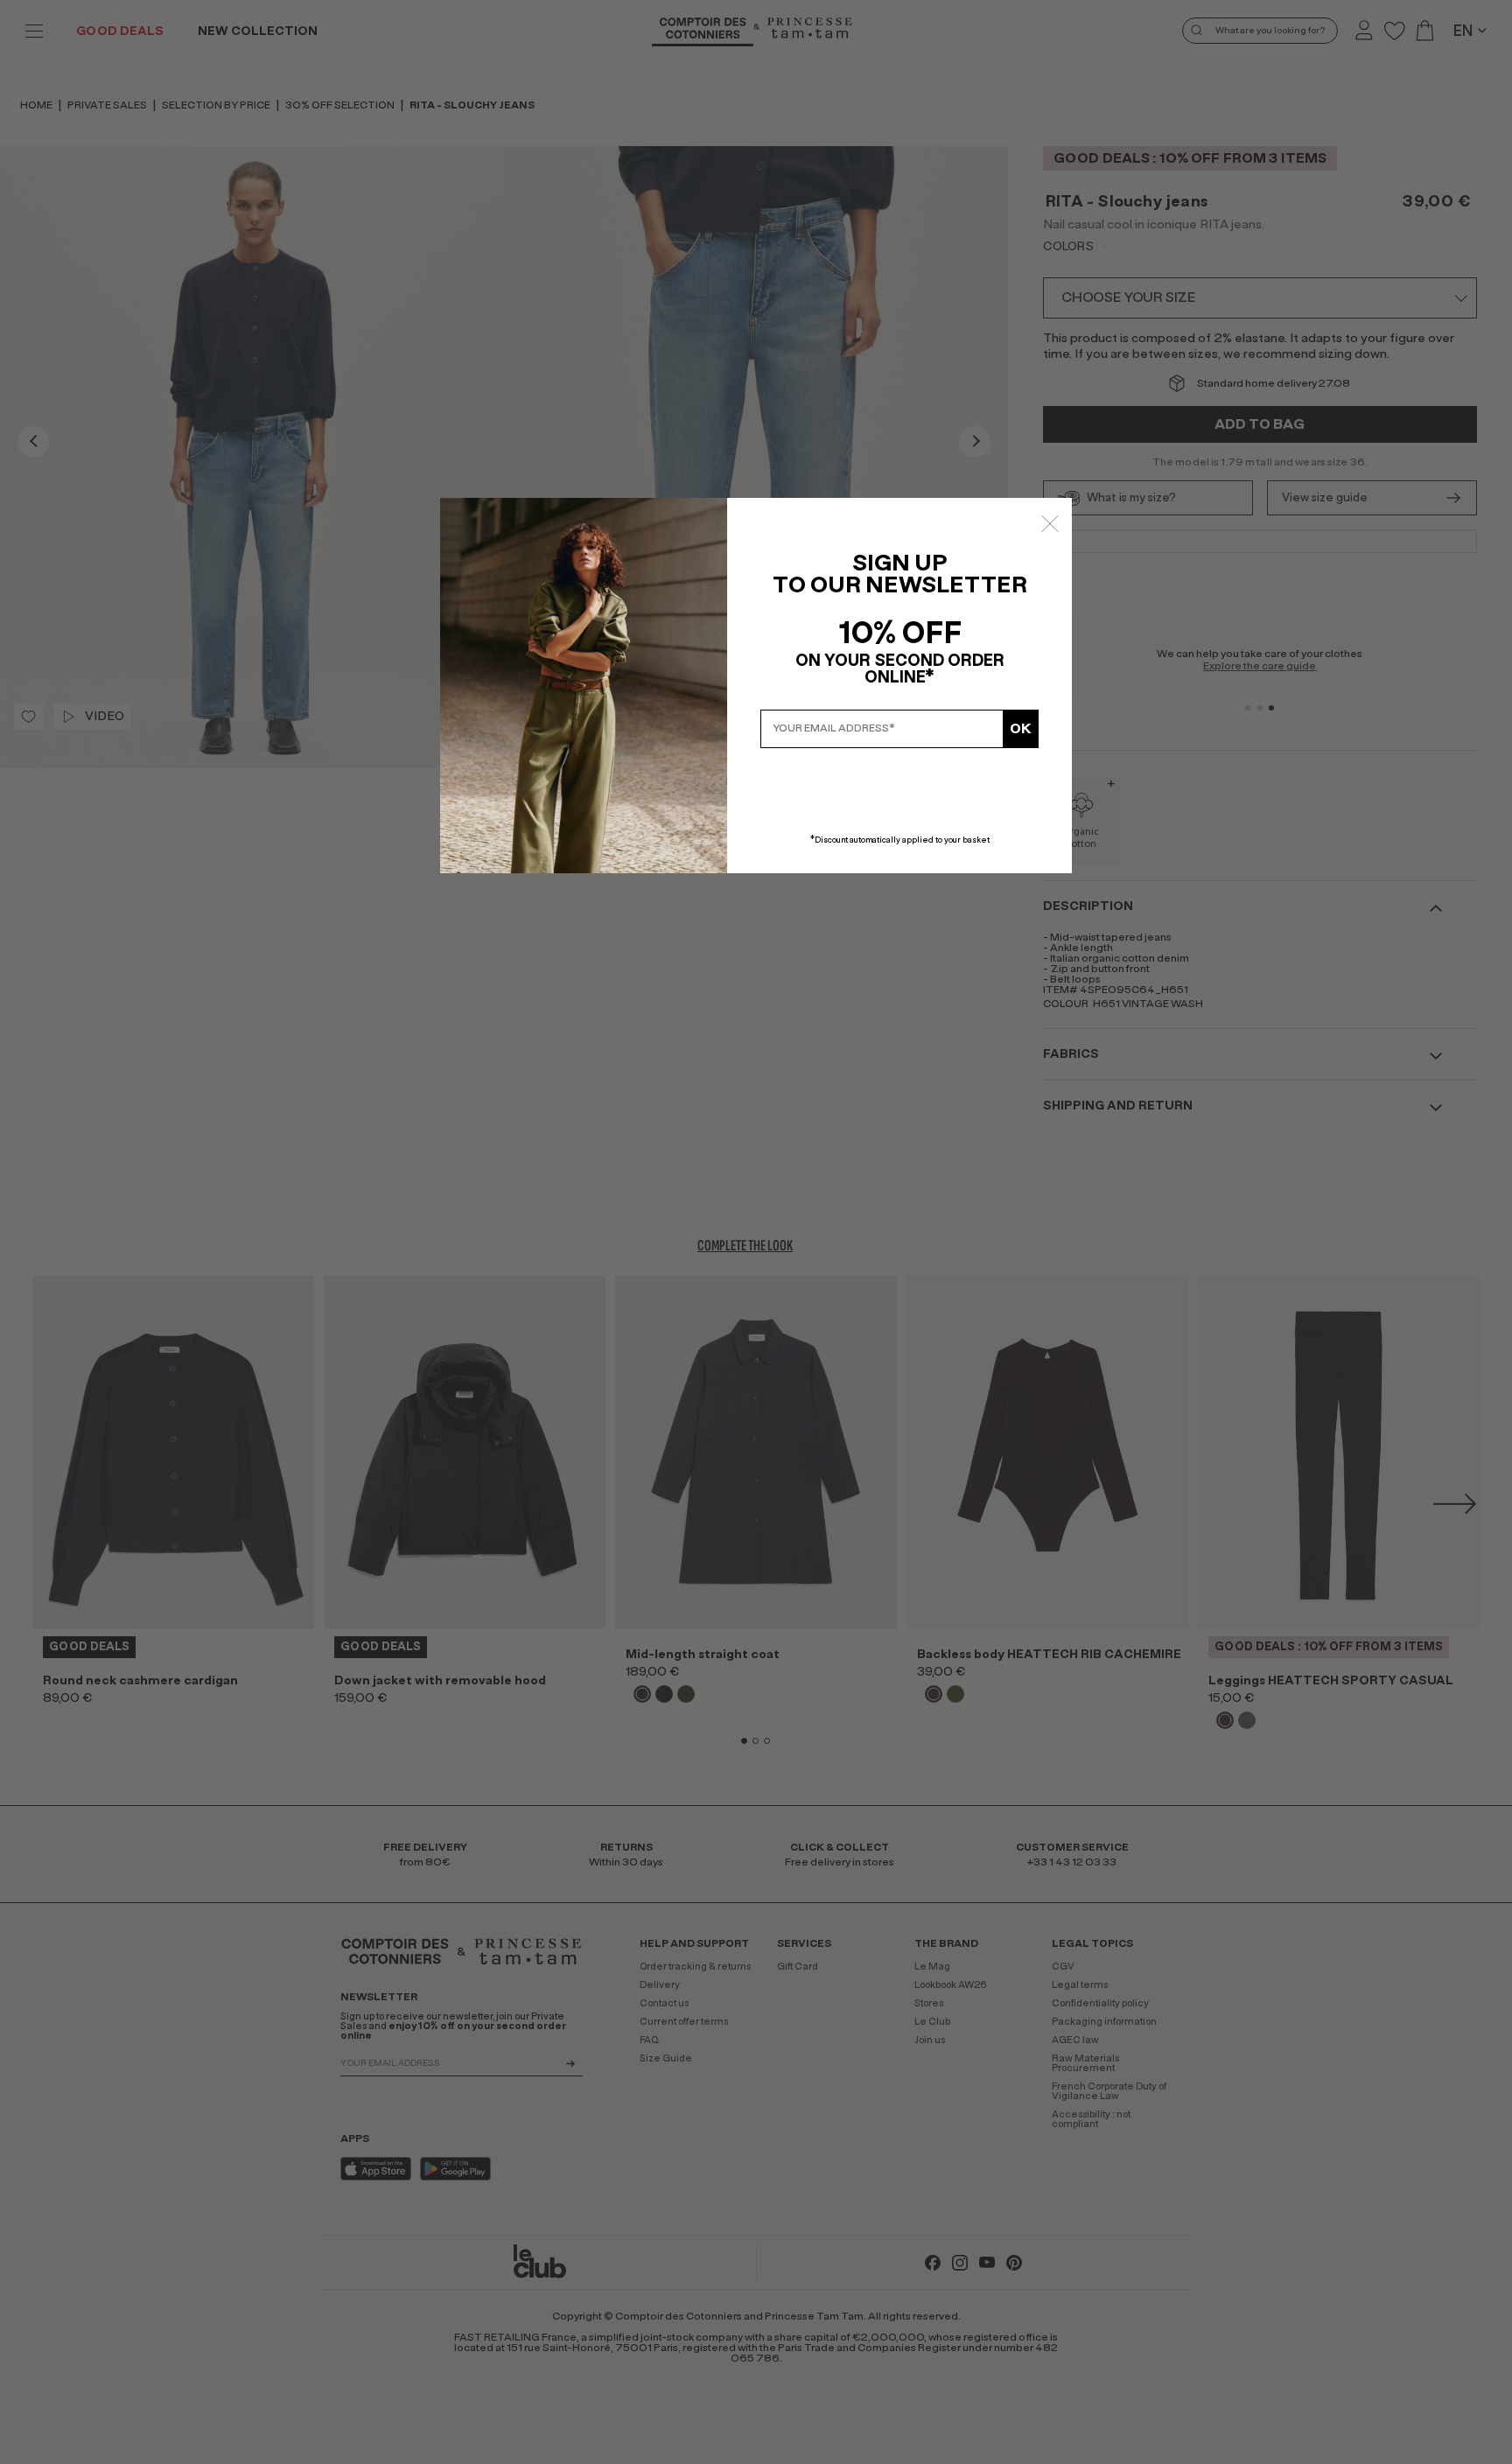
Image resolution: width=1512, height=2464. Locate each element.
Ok (1021, 729)
